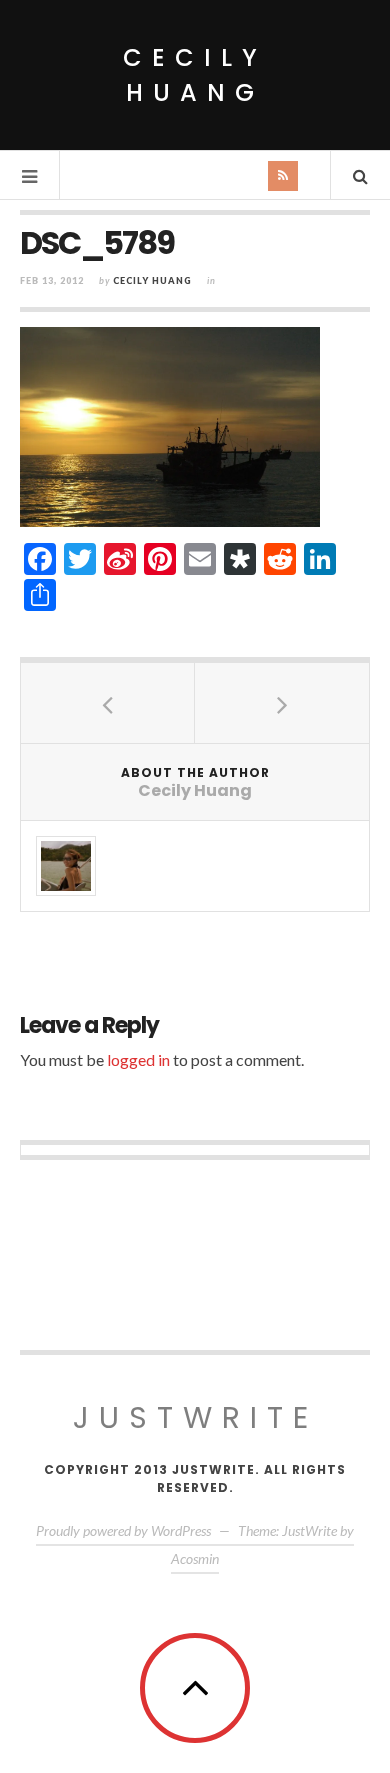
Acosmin (195, 1558)
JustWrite (195, 1417)
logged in (138, 1059)
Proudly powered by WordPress (123, 1530)
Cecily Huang (195, 75)
